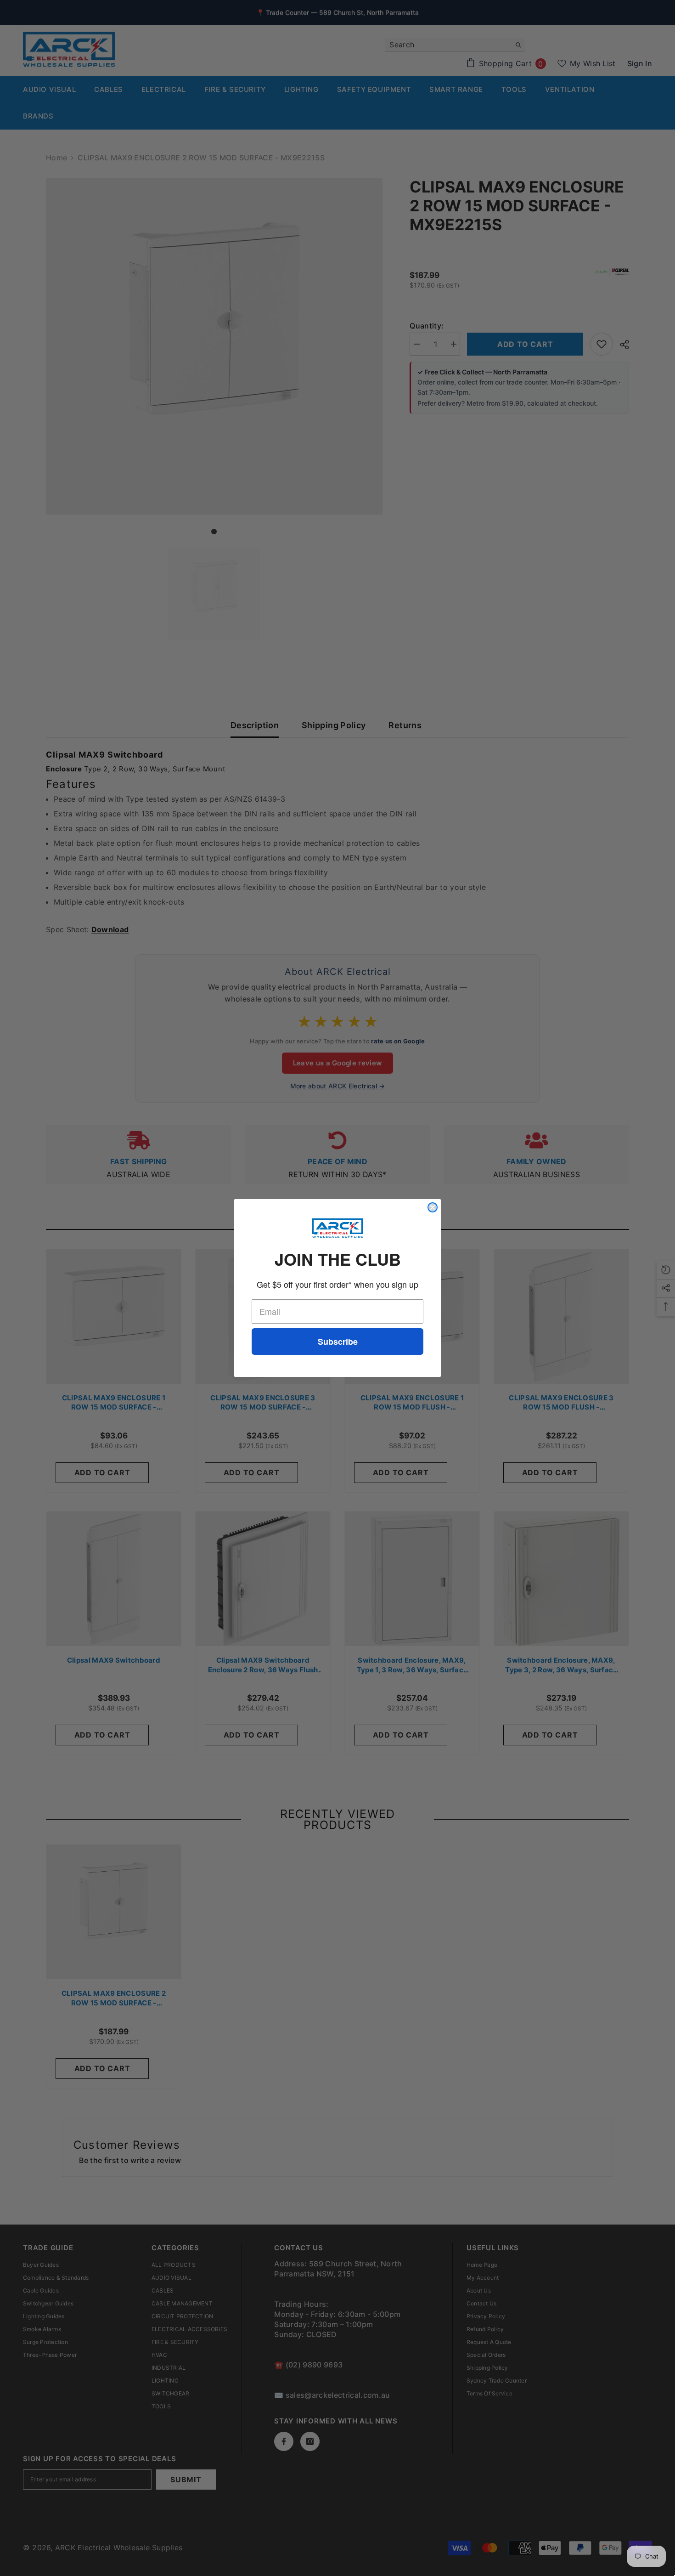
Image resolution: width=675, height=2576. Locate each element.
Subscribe (338, 1342)
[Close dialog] (433, 1207)
